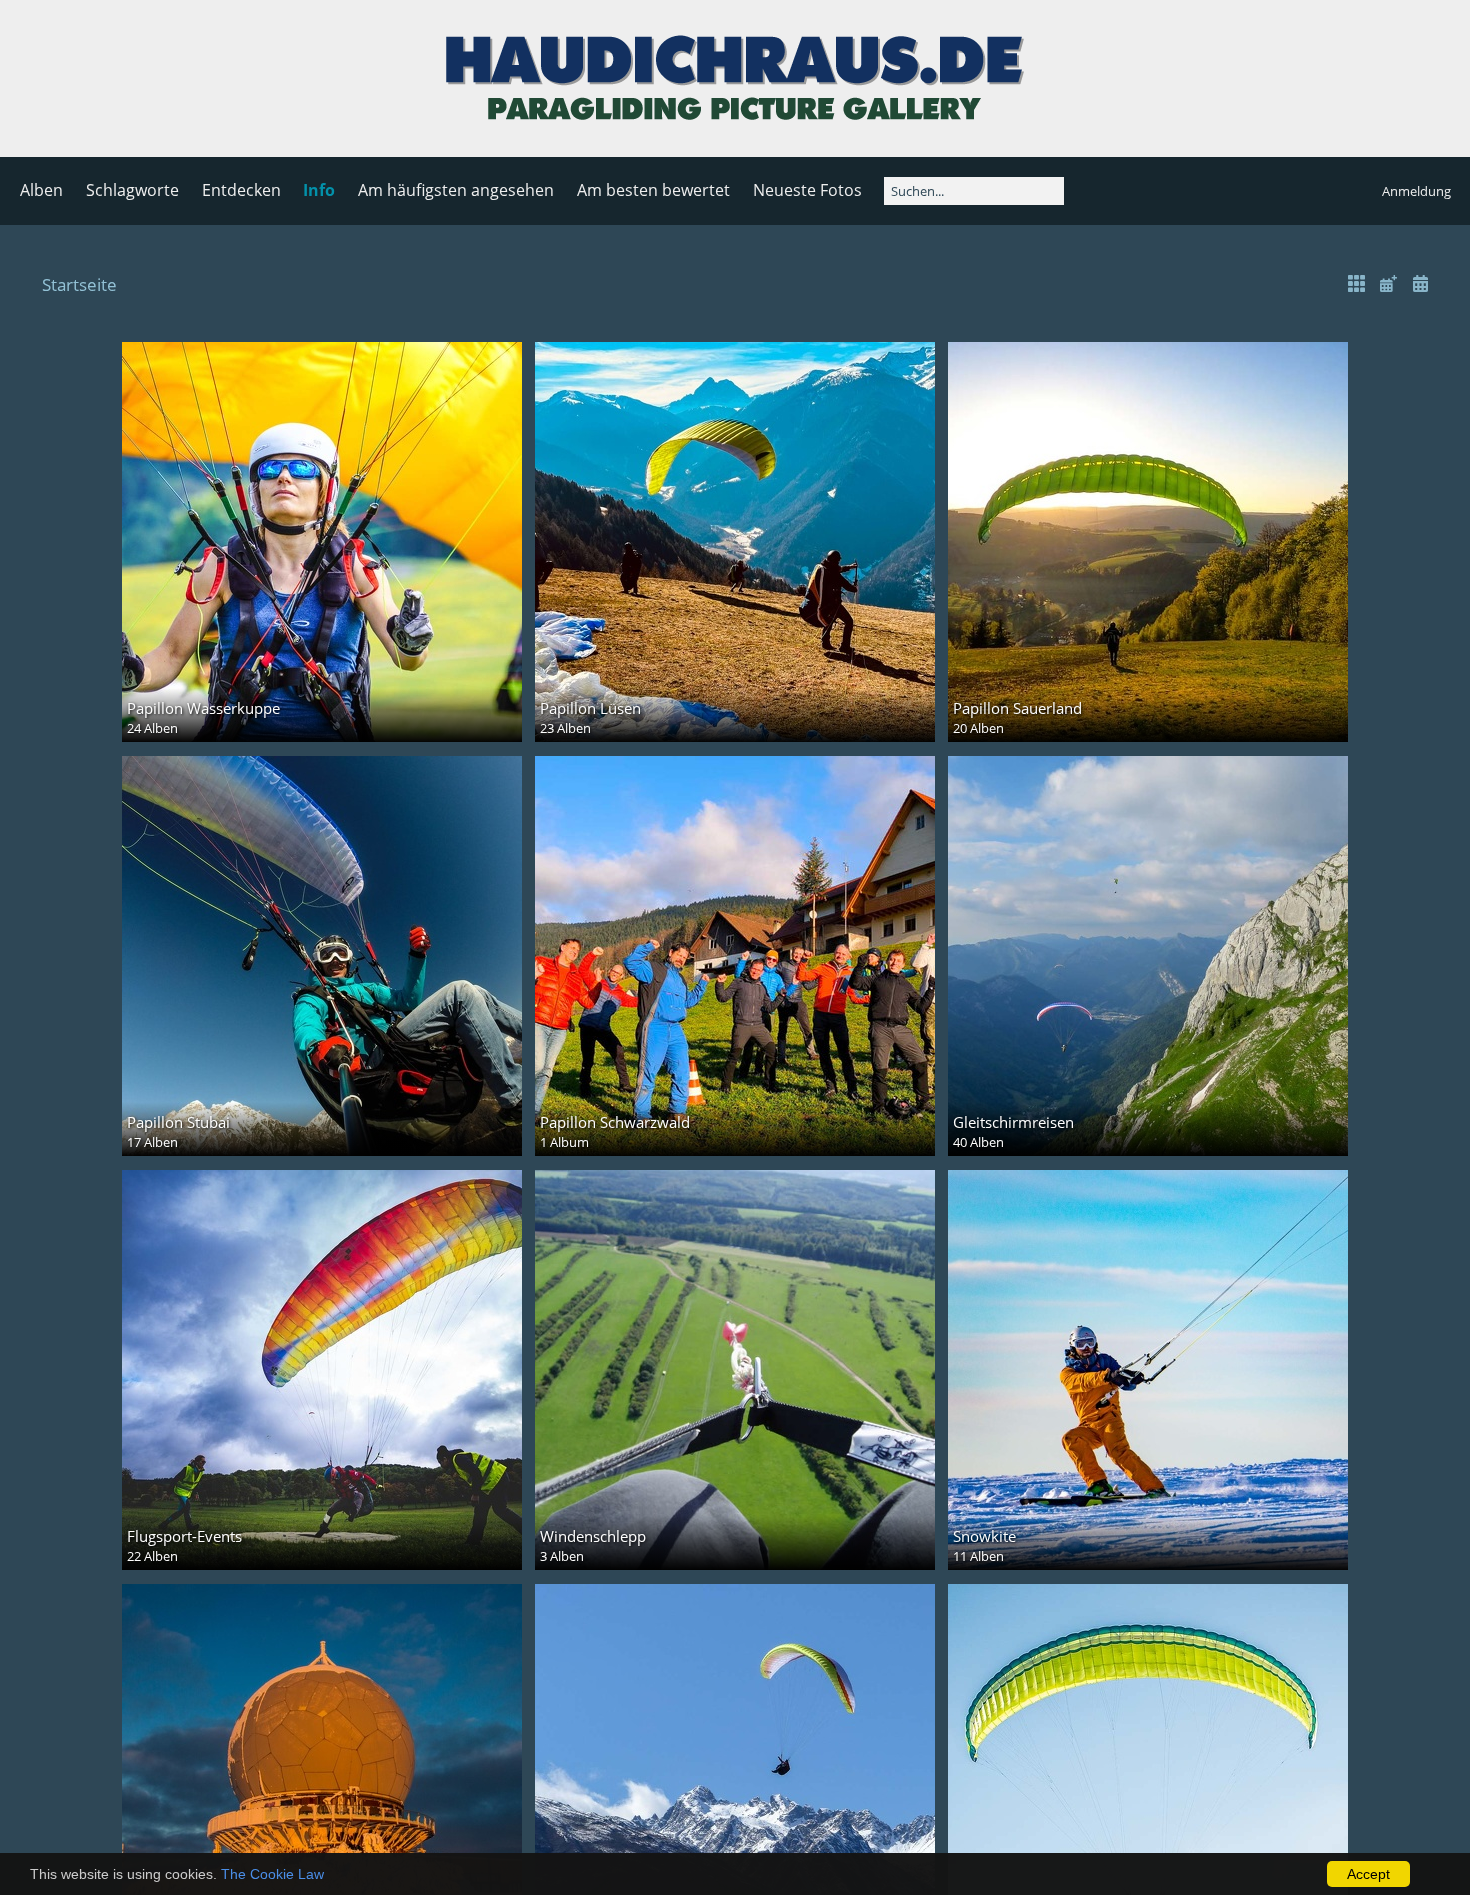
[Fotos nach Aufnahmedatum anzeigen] (1420, 283)
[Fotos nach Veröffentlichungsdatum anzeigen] (1388, 283)
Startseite (79, 284)
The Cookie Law (272, 1874)
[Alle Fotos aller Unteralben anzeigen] (1357, 283)
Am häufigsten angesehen (456, 190)
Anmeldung (1416, 191)
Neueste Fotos (807, 190)
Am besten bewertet (653, 190)
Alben (41, 190)
